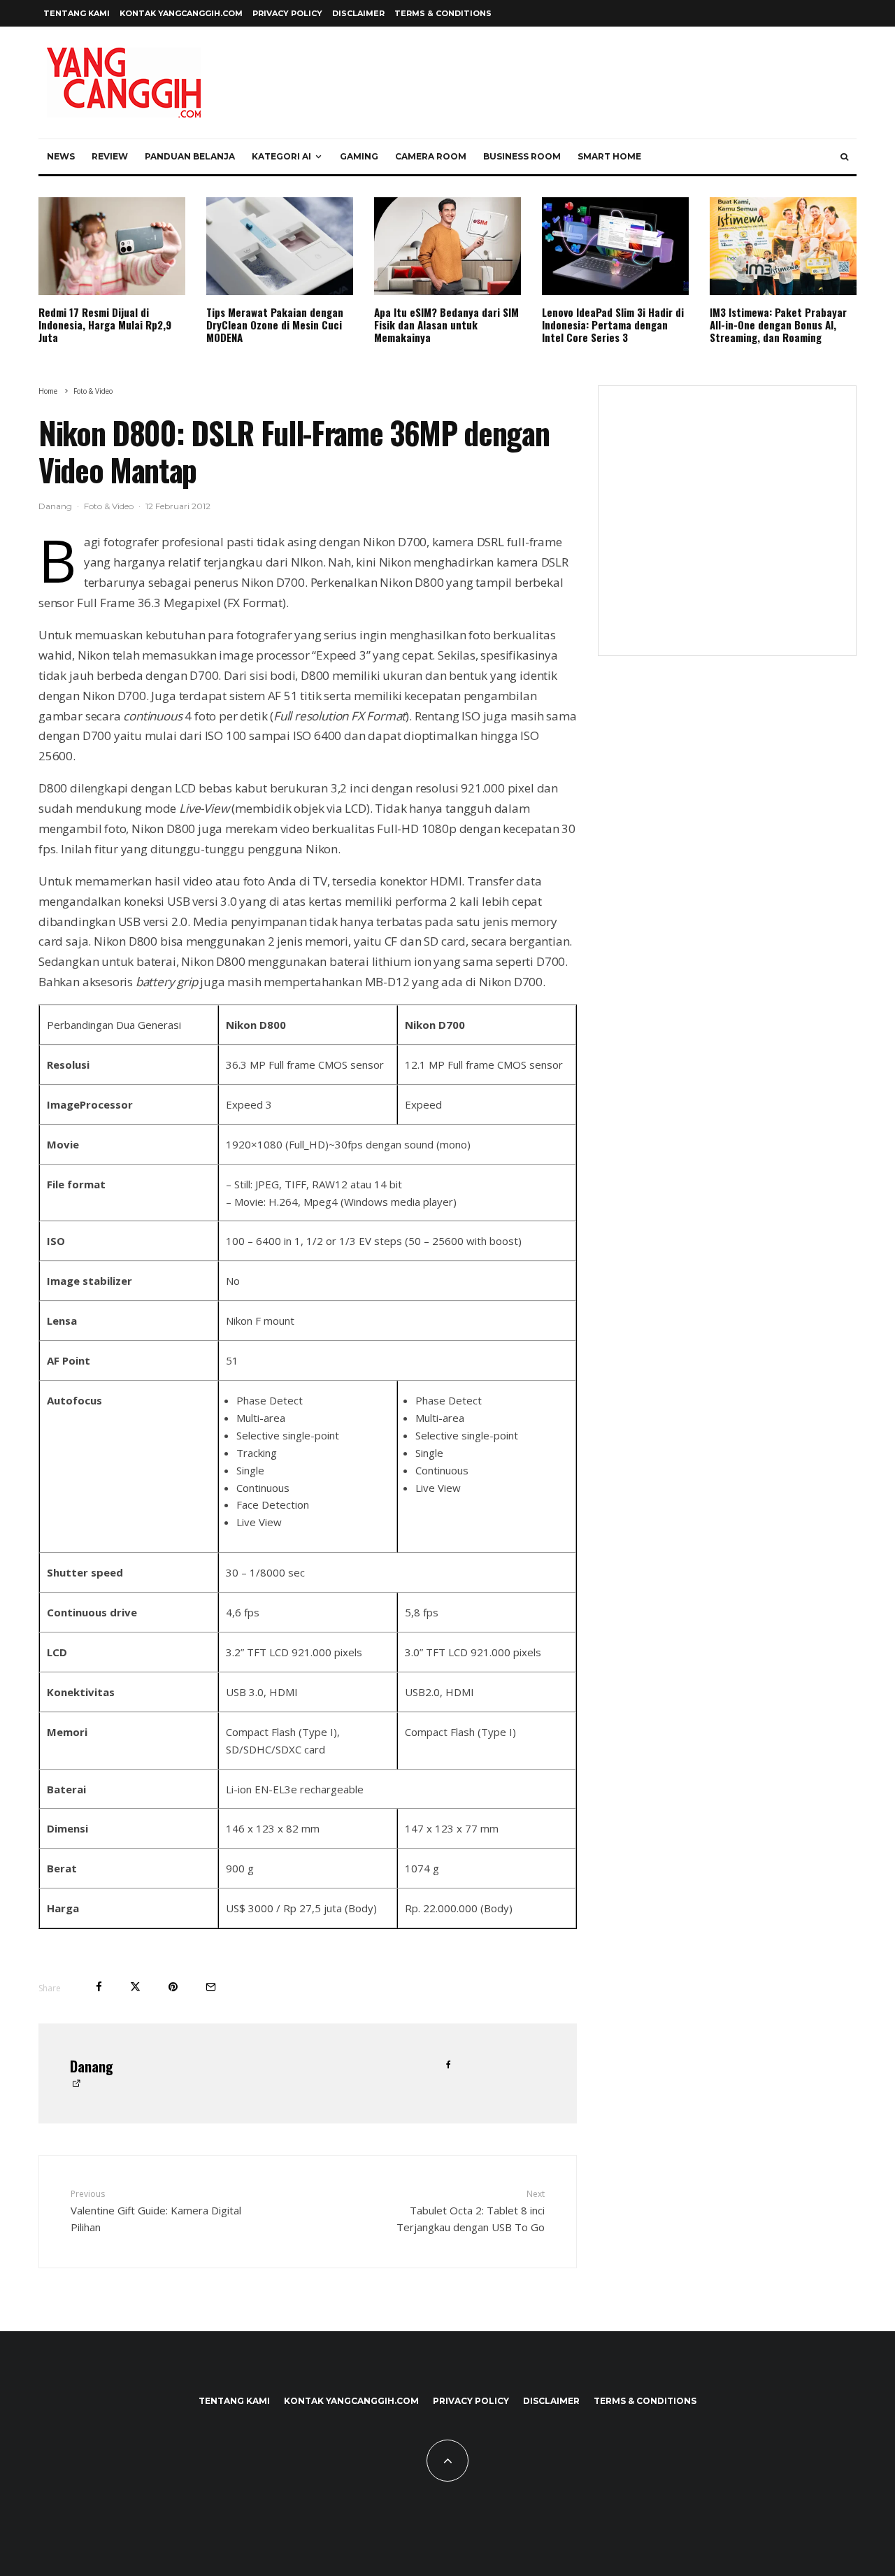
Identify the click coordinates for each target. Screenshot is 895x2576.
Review (110, 156)
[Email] (211, 1987)
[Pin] (173, 1987)
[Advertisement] (727, 529)
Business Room (522, 156)
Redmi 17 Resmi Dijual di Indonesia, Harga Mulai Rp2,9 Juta (105, 325)
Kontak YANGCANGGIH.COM (181, 13)
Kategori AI (281, 156)
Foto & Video (109, 506)
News (61, 156)
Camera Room (431, 156)
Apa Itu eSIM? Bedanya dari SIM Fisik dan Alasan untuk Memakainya (446, 325)
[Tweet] (135, 1987)
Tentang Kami (77, 13)
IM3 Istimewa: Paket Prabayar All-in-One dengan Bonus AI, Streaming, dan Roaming (778, 325)
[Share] (99, 1987)
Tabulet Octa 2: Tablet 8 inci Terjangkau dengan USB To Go (471, 2211)
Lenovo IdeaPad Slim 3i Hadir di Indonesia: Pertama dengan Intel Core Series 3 (613, 325)
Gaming (359, 156)
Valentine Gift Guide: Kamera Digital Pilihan (156, 2211)
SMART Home (609, 156)
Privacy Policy (287, 13)
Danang (55, 506)
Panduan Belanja (190, 156)
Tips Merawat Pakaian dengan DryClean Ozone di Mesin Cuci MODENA (275, 325)
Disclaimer (358, 13)
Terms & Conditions (443, 13)
